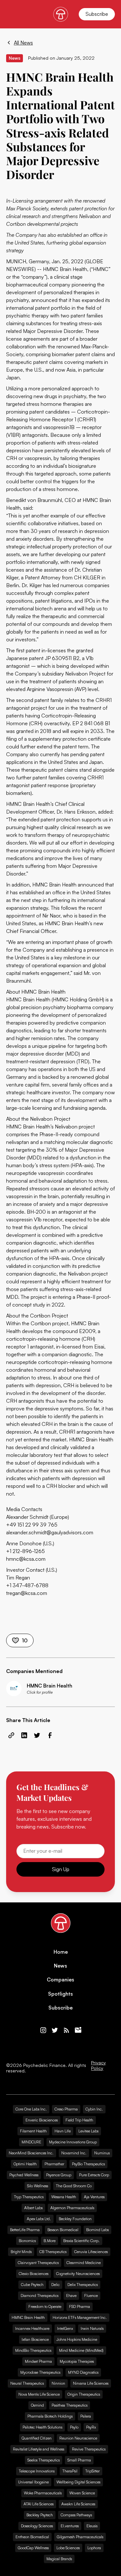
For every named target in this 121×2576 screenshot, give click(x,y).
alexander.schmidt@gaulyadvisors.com (50, 1532)
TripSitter (92, 2471)
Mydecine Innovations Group (73, 2142)
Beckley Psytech (40, 2515)
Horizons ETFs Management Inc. (80, 2317)
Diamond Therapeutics (40, 2295)
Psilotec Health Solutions (42, 2427)
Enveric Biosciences (42, 2120)
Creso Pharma (66, 2109)
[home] (61, 14)
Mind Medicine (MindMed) (81, 2350)
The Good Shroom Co (74, 2186)
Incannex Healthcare (32, 2328)
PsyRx (91, 2427)
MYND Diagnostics (83, 2372)
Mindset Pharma (38, 2361)
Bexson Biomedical (63, 2230)
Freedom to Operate (45, 2306)
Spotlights (60, 1994)
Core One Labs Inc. (31, 2109)
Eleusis (92, 2526)
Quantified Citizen (37, 2438)
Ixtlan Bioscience (35, 2339)
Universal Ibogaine (33, 2482)
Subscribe (97, 14)
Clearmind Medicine (84, 2263)
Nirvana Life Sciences (91, 2383)
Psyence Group (59, 2175)
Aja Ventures (94, 2197)
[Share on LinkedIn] (24, 1735)
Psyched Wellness (24, 2175)
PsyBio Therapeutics (88, 2164)
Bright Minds (21, 2252)
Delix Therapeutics (83, 2285)
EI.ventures (70, 2526)
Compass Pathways (76, 2515)
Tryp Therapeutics (29, 2197)
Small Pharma (79, 2460)
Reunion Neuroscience (78, 2438)
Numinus (102, 2153)
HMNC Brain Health (28, 2317)
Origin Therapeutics (84, 2394)
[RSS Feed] (66, 2030)
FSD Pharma (80, 2306)
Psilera (86, 2416)
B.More (50, 2241)
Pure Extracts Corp (94, 2175)
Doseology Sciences (37, 2526)
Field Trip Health (79, 2120)
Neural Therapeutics (27, 2383)
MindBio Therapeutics (33, 2350)
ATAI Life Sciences (39, 2504)
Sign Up (61, 1869)
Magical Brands (59, 2559)
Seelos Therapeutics (44, 2460)
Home (61, 1952)
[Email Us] (78, 2030)
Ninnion (58, 2383)
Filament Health (33, 2131)
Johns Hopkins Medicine (77, 2339)
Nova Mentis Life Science (39, 2394)
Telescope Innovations (37, 2471)
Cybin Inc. (94, 2109)
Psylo (74, 2427)
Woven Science (82, 2493)
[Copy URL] (11, 1735)
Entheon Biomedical (32, 2537)
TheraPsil (70, 2471)
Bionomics (27, 2241)
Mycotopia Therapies (77, 2361)
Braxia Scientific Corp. (81, 2241)
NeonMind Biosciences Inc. (31, 2153)
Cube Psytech (32, 2285)
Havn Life (63, 2131)
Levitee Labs (88, 2131)
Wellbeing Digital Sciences (78, 2482)
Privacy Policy (98, 2065)
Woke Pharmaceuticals (43, 2493)
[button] (10, 14)
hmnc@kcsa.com (26, 1559)
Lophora (94, 2548)
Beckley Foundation (75, 2219)
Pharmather (54, 2164)
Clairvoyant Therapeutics (38, 2263)
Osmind (37, 2405)
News (60, 1966)
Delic (55, 2285)
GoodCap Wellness (33, 2548)
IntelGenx (65, 2328)
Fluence (91, 2295)
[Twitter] (55, 2030)
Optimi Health (25, 2164)
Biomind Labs (97, 2230)
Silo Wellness (38, 2186)
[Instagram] (43, 2030)
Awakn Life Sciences (78, 2504)
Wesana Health (64, 2197)
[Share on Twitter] (37, 1735)
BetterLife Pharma (25, 2230)
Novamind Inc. (74, 2153)
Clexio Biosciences (34, 2274)
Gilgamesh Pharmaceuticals (80, 2537)
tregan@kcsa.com (27, 1593)
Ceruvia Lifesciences (91, 2252)
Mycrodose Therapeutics (40, 2372)
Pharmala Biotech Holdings (50, 2416)
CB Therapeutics (53, 2252)
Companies (60, 1980)
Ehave (71, 2295)
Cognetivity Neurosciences (78, 2274)
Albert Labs (33, 2208)
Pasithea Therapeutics (70, 2405)
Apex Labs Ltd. (39, 2219)
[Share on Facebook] (50, 1735)
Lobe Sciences (68, 2548)
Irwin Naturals (92, 2328)
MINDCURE (31, 2142)
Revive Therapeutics (89, 2449)
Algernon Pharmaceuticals (72, 2208)
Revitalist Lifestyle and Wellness (39, 2449)
